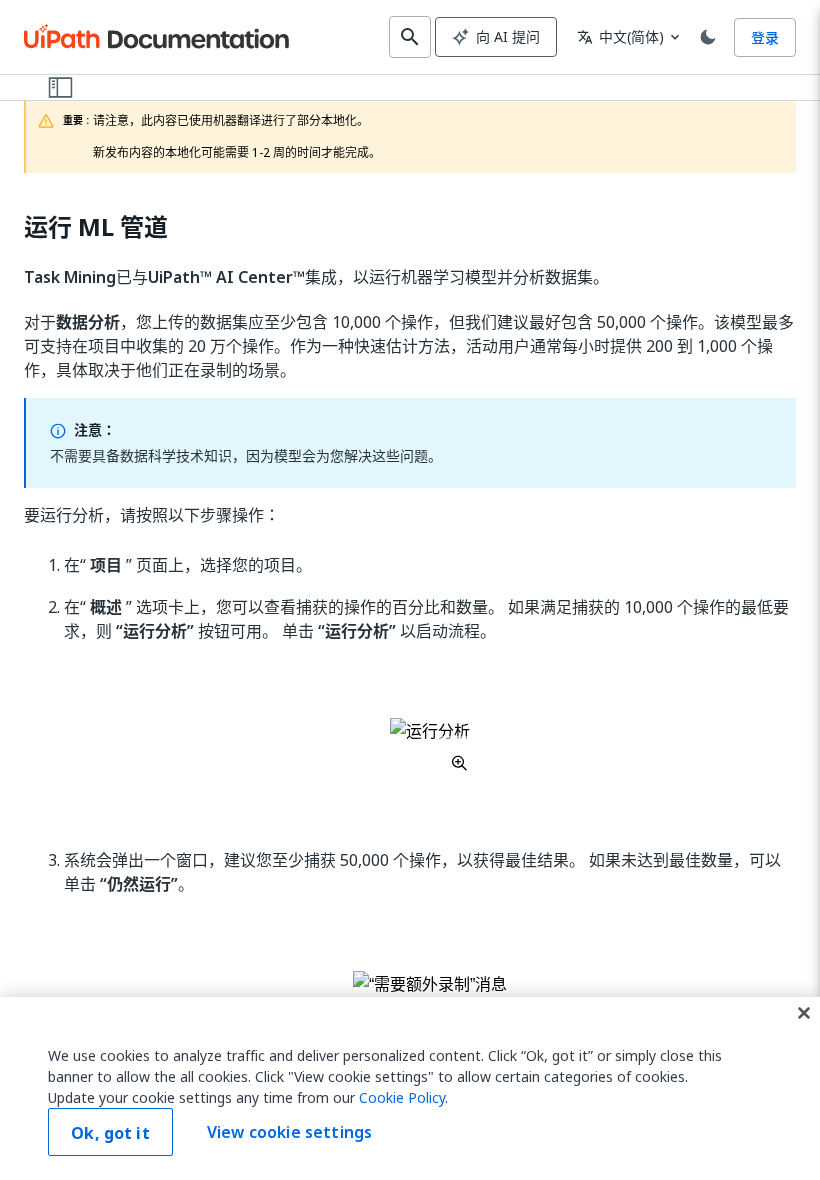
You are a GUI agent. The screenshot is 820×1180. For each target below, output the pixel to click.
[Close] (804, 1013)
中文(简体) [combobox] (620, 36)
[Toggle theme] (708, 37)
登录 (765, 37)
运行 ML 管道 (96, 227)
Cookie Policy (402, 1097)
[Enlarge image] (430, 744)
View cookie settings (289, 1132)
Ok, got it (110, 1133)
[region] (410, 1088)
